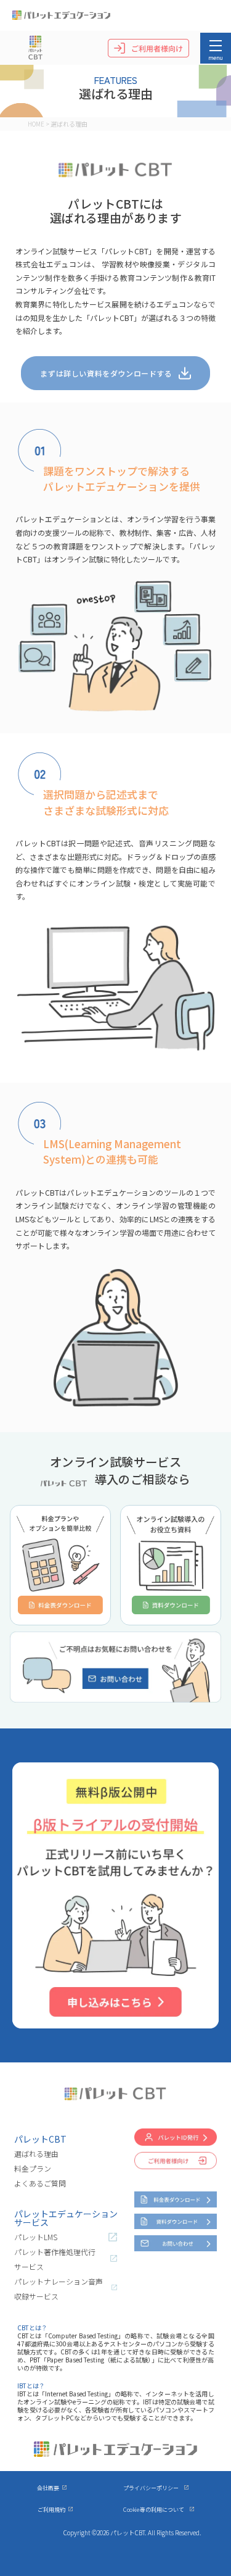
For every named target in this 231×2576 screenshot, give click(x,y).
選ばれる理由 (36, 2153)
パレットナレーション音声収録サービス (59, 2289)
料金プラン (33, 2168)
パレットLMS (36, 2237)
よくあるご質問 (40, 2183)
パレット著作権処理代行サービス (55, 2259)
